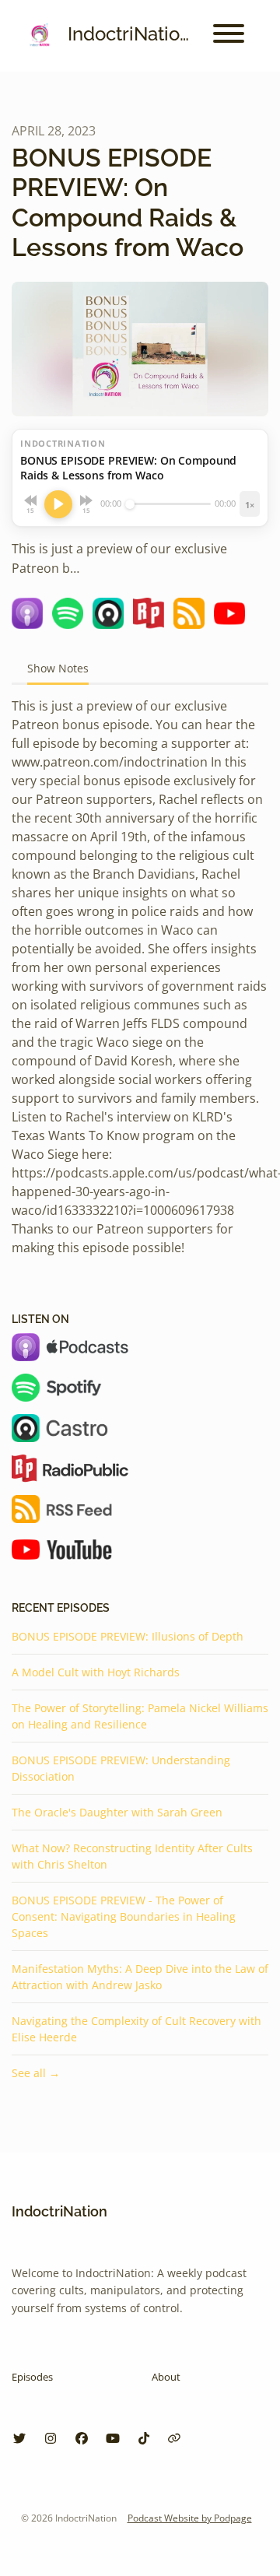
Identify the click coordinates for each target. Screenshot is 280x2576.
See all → (36, 2073)
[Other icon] (176, 2438)
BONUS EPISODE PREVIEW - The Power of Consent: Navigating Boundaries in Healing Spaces (124, 1916)
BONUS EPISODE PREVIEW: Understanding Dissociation (121, 1768)
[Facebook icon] (82, 2438)
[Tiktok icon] (144, 2438)
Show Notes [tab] (58, 668)
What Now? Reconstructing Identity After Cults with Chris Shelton (132, 1856)
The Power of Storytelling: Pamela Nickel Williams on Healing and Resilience (140, 1716)
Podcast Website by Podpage (190, 2518)
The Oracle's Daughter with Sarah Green (117, 1812)
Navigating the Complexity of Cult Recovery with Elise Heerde (136, 2029)
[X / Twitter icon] (19, 2438)
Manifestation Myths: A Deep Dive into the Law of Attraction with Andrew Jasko (140, 1977)
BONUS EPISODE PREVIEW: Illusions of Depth (128, 1636)
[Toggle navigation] (229, 36)
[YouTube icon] (113, 2438)
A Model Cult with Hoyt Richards (96, 1672)
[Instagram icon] (51, 2438)
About (166, 2377)
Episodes (32, 2377)
